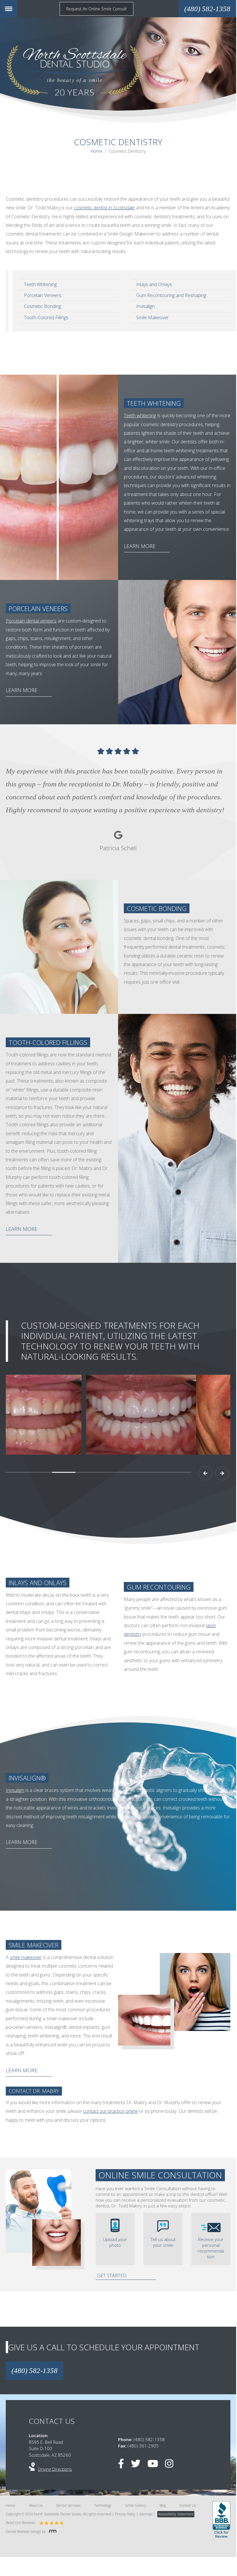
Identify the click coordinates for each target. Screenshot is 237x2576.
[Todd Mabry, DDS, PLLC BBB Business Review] (221, 2520)
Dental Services (68, 2505)
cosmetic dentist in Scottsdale (104, 208)
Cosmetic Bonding (42, 306)
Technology (103, 2505)
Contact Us (188, 2505)
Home (97, 151)
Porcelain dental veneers (31, 621)
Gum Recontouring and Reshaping (171, 295)
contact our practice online (110, 2111)
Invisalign (145, 306)
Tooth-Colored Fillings (46, 317)
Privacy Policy (125, 2514)
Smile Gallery (135, 2505)
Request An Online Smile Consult (96, 9)
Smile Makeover (152, 317)
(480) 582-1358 (35, 2371)
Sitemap (146, 2514)
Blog (163, 2505)
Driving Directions (55, 2469)
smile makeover (26, 1957)
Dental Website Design (23, 2532)
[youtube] (156, 2465)
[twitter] (139, 2465)
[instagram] (172, 2465)
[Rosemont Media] (52, 2532)
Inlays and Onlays (154, 284)
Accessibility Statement (176, 2514)
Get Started (112, 2276)
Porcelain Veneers (43, 295)
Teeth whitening (140, 415)
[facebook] (124, 2465)
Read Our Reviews (20, 2523)
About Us (36, 2505)
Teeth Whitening (40, 284)
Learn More (140, 546)
